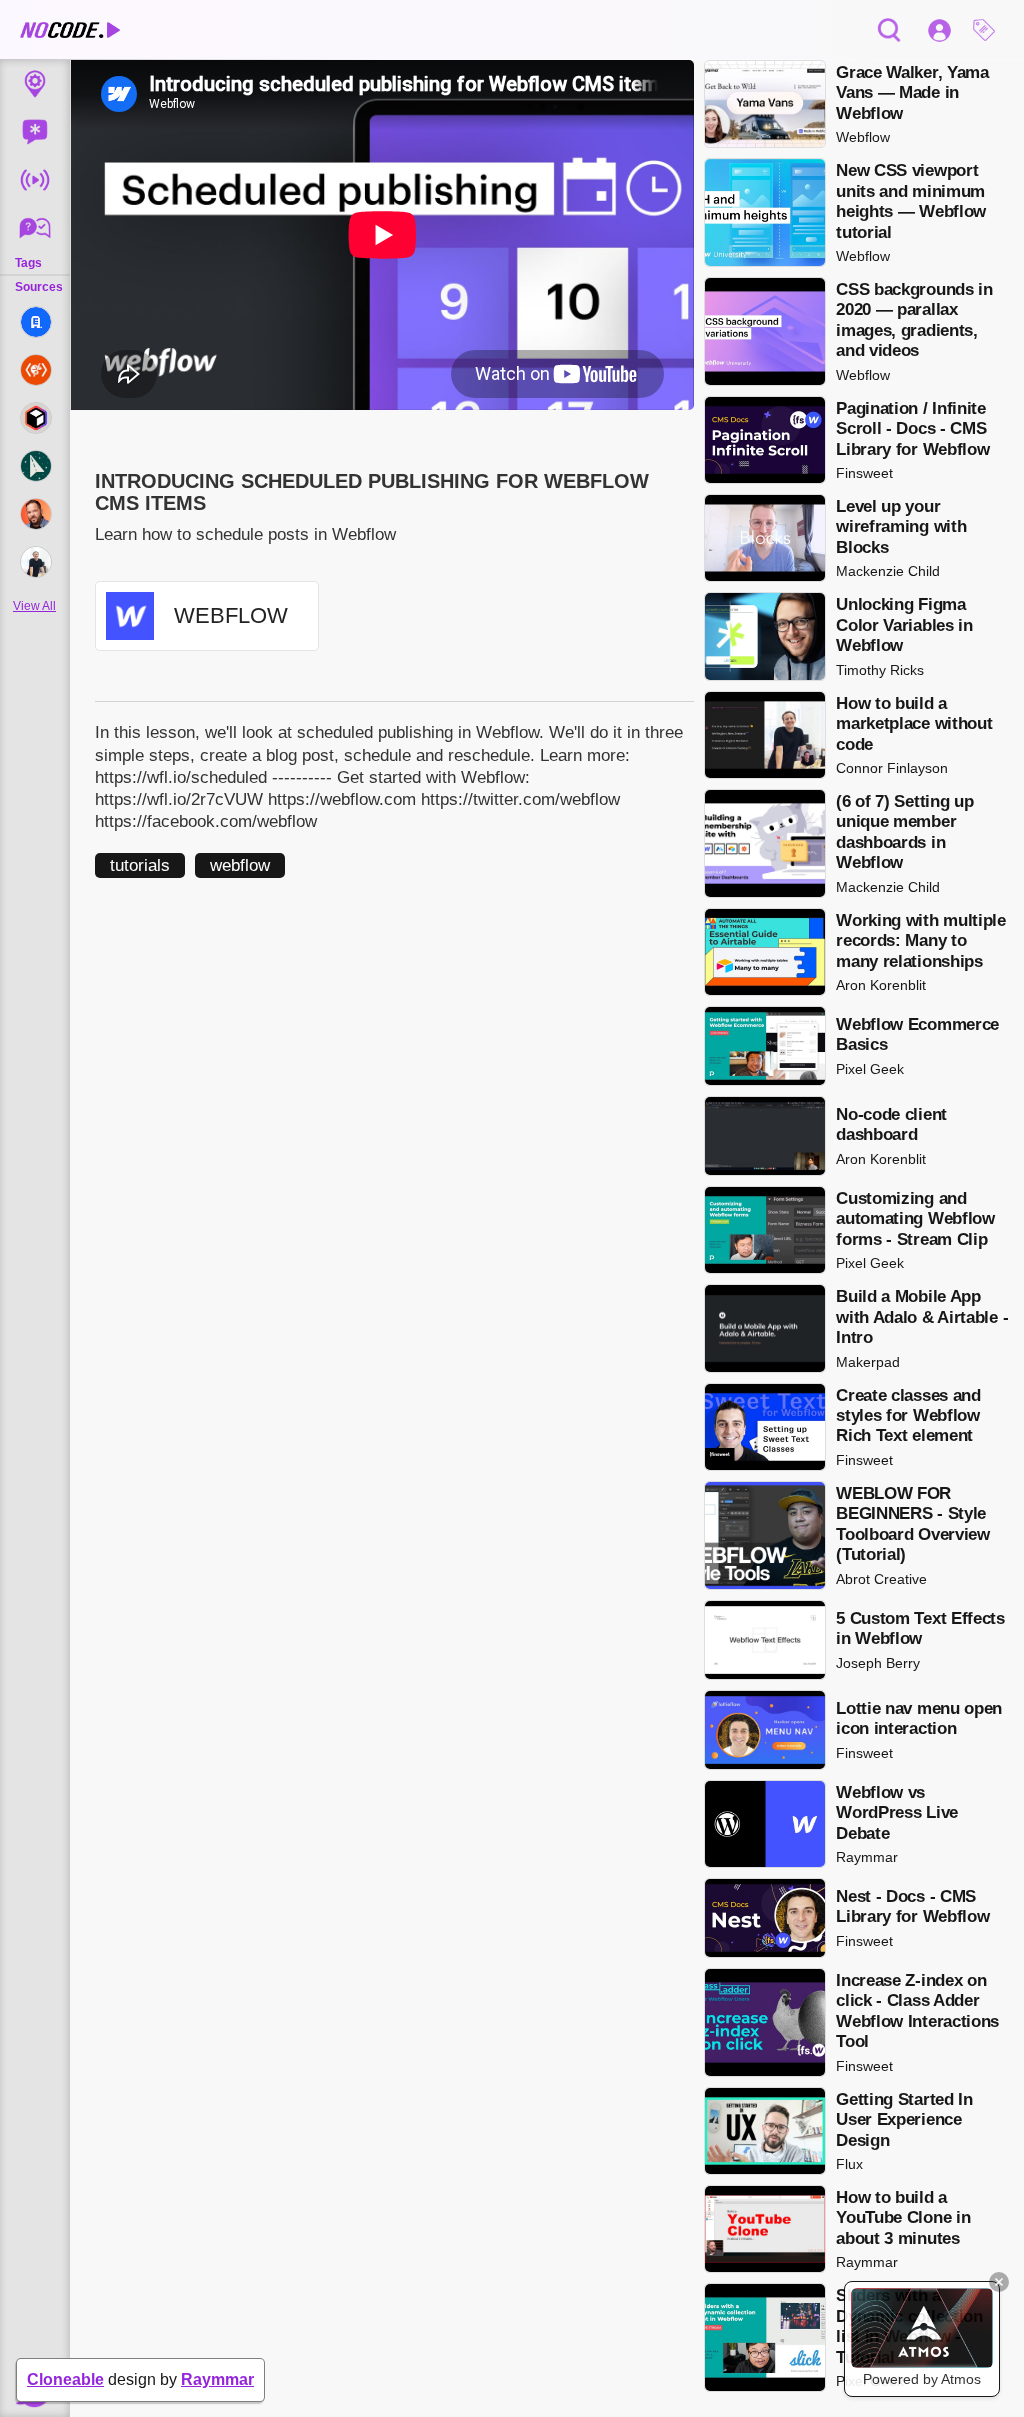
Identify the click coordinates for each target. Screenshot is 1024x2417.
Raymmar (217, 2379)
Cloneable (65, 2379)
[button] (989, 30)
